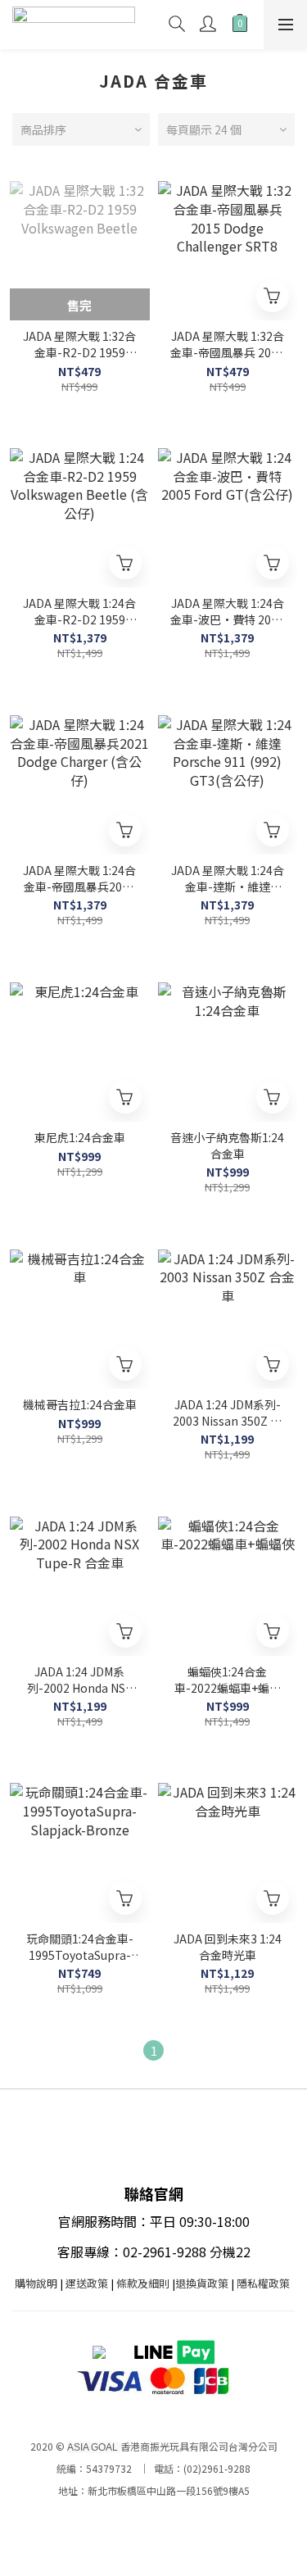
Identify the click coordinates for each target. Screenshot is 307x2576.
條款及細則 (143, 2283)
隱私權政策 (263, 2283)
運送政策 (87, 2283)
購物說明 (36, 2283)
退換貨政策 (202, 2283)
